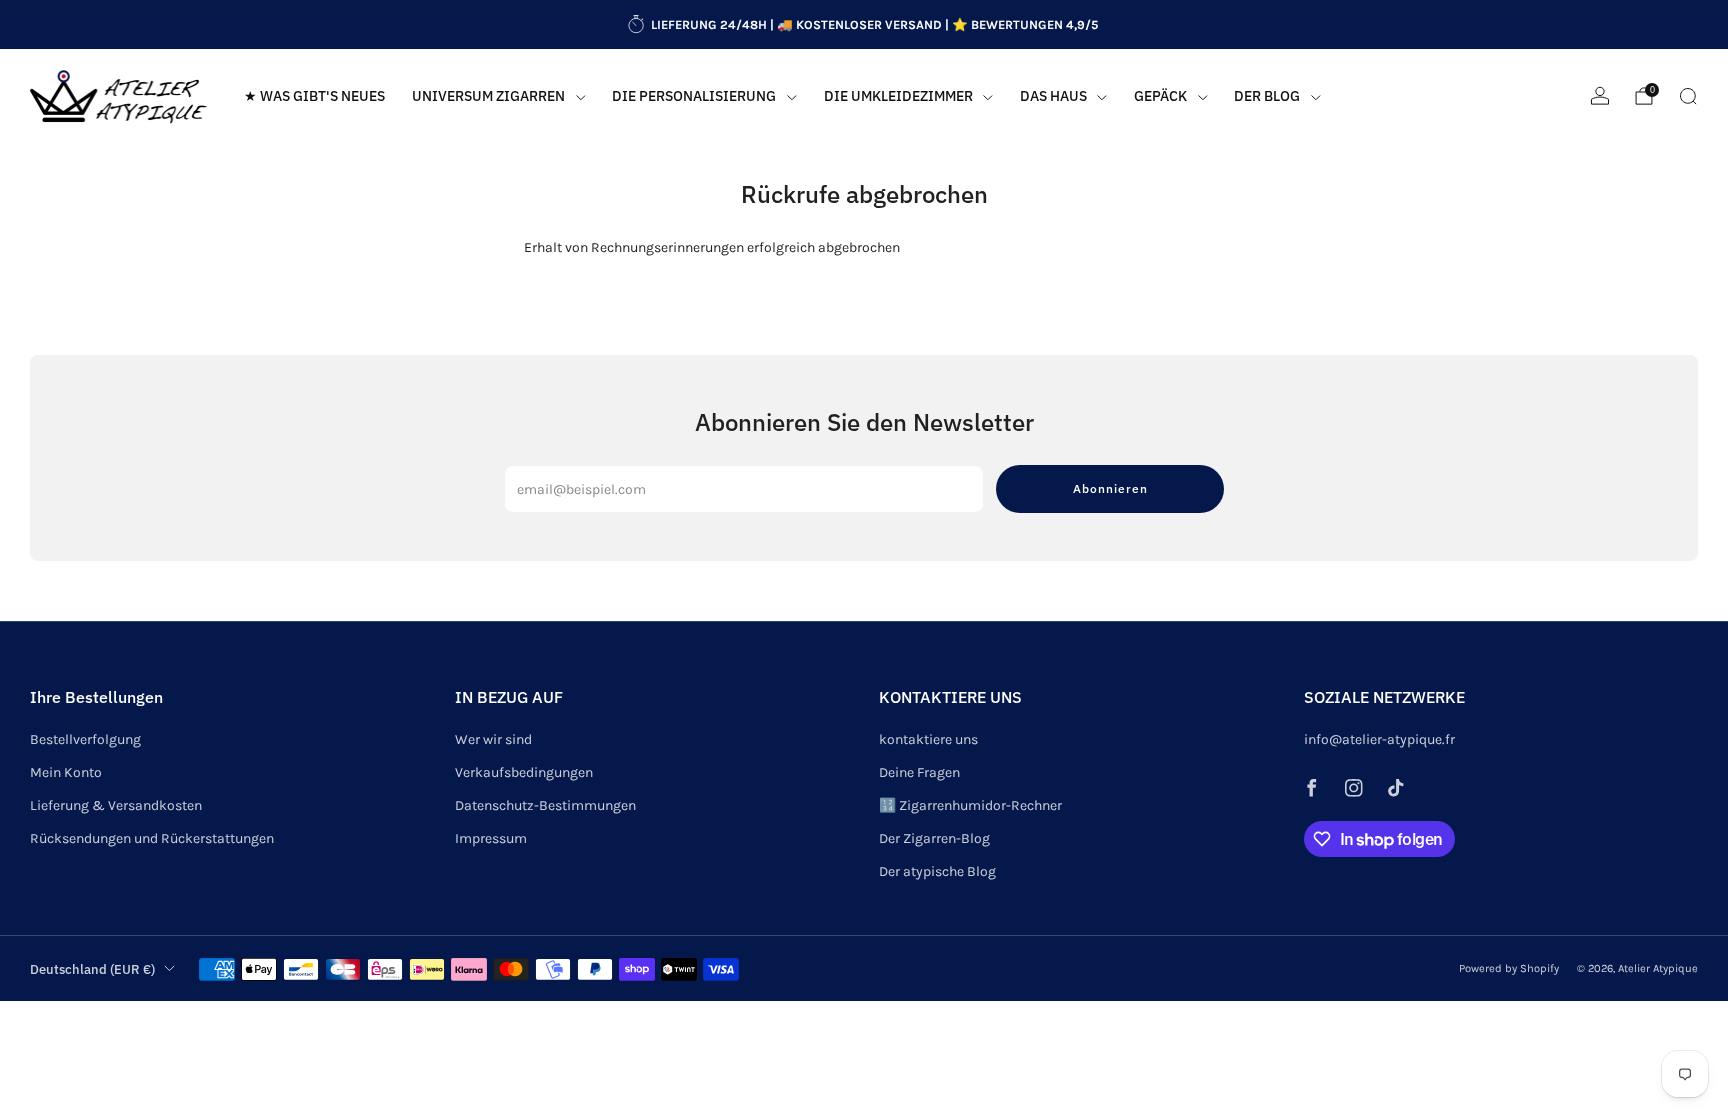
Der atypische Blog (937, 871)
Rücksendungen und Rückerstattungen (152, 838)
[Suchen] (1688, 96)
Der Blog (1267, 96)
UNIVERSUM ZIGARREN (488, 96)
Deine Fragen (919, 772)
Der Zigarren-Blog (934, 838)
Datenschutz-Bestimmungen (545, 805)
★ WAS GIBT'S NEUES (314, 96)
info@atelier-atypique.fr (1379, 739)
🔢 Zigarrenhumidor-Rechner (970, 805)
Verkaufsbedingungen (524, 772)
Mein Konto (66, 772)
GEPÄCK (1160, 96)
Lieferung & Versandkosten (116, 805)
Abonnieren (1110, 488)
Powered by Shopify (1509, 968)
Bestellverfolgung (85, 739)
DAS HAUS (1053, 96)
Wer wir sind (493, 739)
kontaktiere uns (928, 739)
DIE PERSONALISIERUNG (694, 96)
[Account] (1600, 96)
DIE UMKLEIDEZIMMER (898, 96)
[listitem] (864, 25)
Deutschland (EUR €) (92, 969)
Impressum (491, 838)
